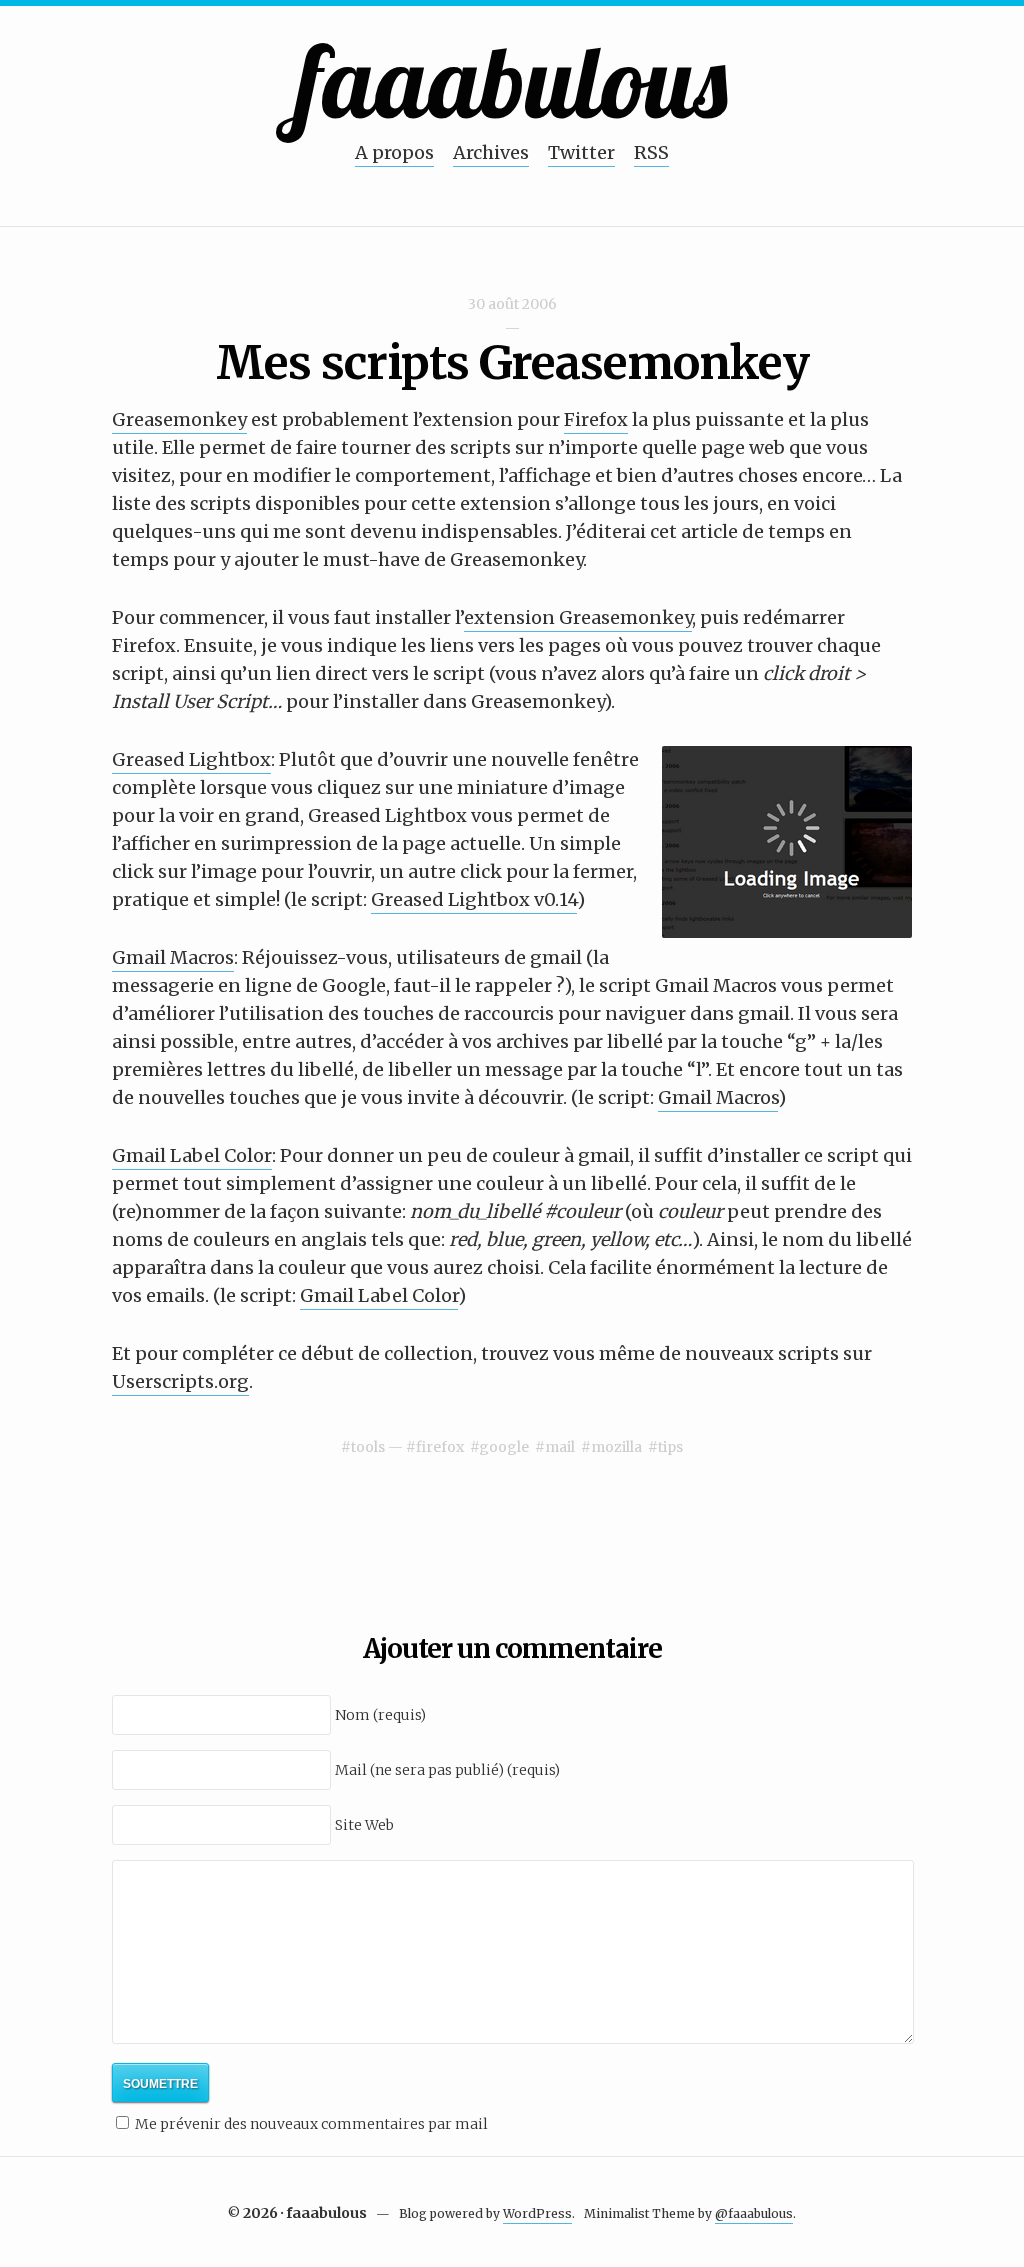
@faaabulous (754, 2213)
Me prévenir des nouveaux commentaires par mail (311, 2124)
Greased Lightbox (191, 759)
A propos (394, 152)
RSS (651, 152)
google (504, 1447)
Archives (491, 152)
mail (560, 1447)
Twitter (581, 152)
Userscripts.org (180, 1381)
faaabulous (512, 80)
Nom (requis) (380, 1715)
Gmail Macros (173, 957)
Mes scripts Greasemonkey (512, 363)
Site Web (364, 1825)
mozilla (616, 1447)
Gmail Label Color (192, 1155)
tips (670, 1447)
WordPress (537, 2213)
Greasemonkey (179, 419)
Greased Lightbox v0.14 (474, 899)
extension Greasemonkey (578, 617)
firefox (440, 1447)
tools (368, 1447)
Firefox (596, 419)
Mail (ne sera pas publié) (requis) (447, 1770)
